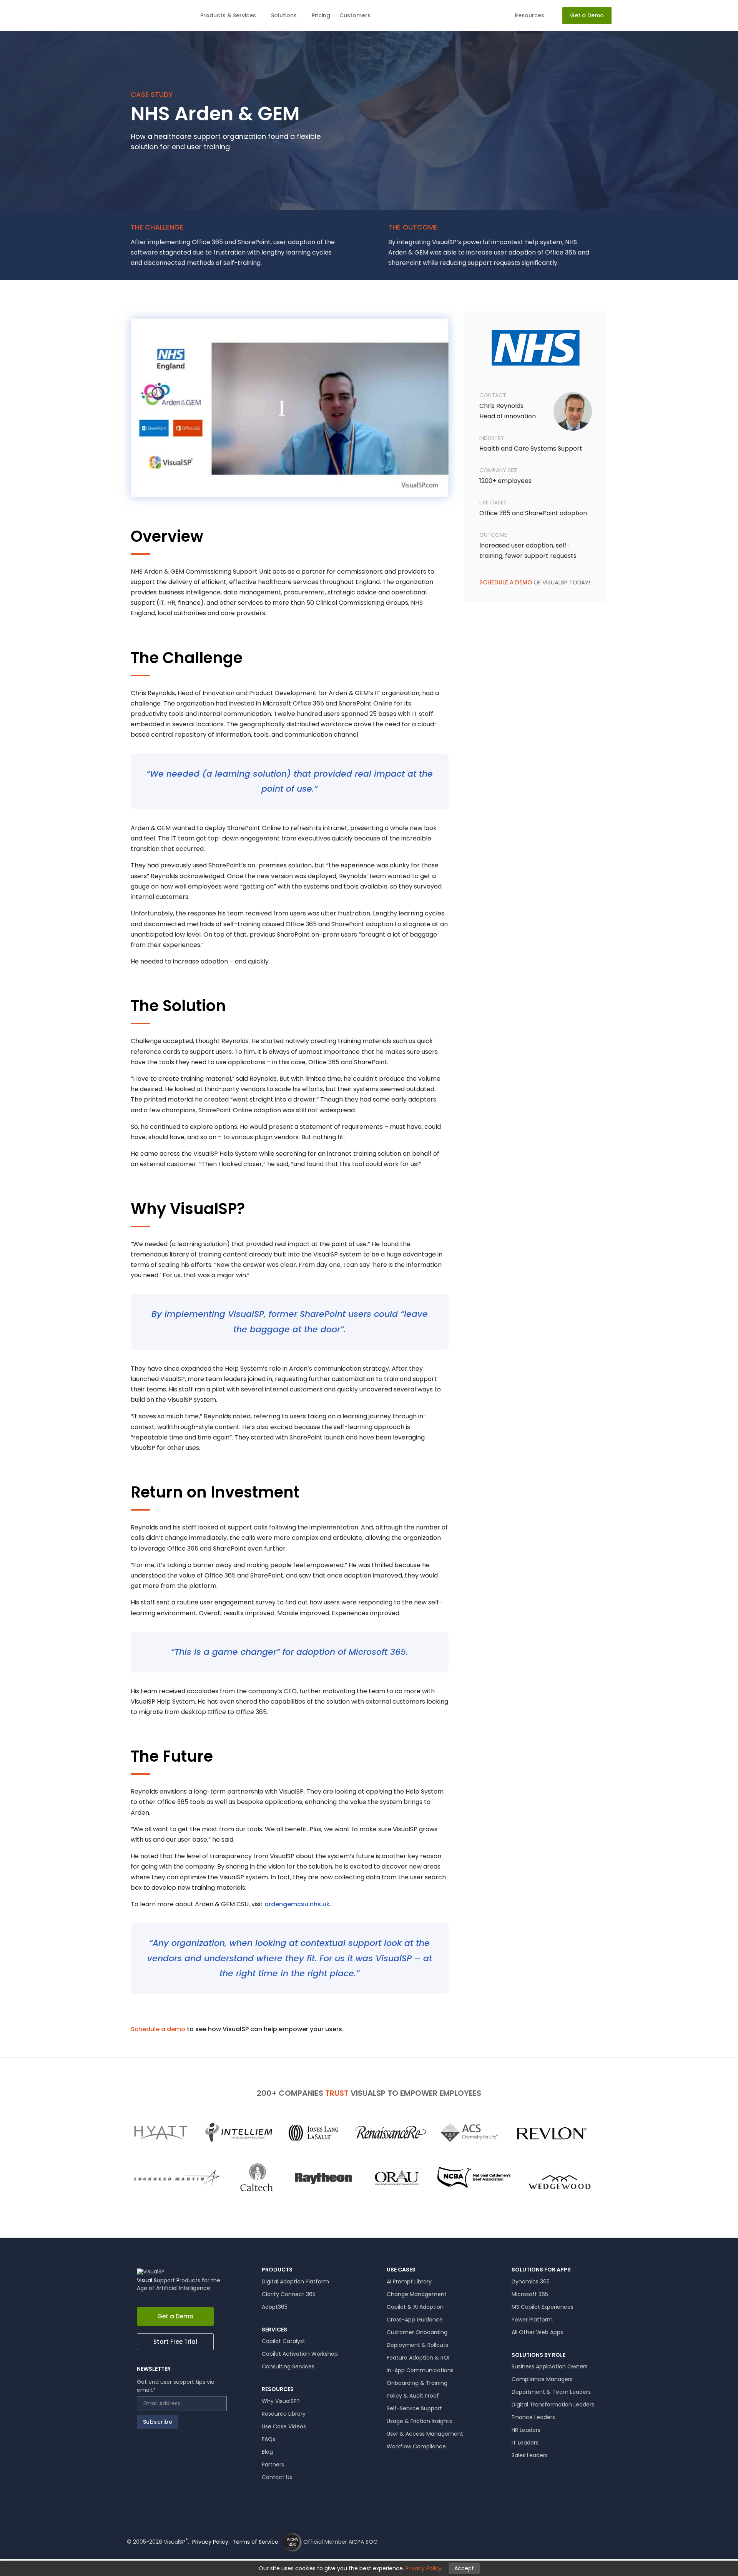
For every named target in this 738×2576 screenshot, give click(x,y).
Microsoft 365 (530, 2294)
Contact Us (277, 2477)
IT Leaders (525, 2443)
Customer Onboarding (417, 2332)
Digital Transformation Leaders (553, 2405)
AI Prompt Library (409, 2281)
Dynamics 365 (531, 2281)
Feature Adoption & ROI (418, 2358)
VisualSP (155, 16)
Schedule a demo (158, 2029)
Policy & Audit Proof (413, 2396)
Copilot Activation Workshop (300, 2354)
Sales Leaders (530, 2455)
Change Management (417, 2294)
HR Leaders (526, 2430)
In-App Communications (420, 2370)
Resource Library (284, 2414)
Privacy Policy (210, 2542)
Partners (273, 2465)
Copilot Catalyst (283, 2341)
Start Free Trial (175, 2342)
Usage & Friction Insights (419, 2421)
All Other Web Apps (537, 2332)
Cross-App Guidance (415, 2320)
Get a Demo (175, 2316)
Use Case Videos (284, 2426)
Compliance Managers (542, 2379)
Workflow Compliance (416, 2446)
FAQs (268, 2439)
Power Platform (532, 2320)
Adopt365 (275, 2307)
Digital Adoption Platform (295, 2281)
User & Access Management (425, 2434)
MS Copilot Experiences (543, 2307)
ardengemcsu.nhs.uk (297, 1904)
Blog (267, 2452)
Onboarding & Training (417, 2383)
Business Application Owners (550, 2366)
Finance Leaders (533, 2417)
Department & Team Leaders (551, 2392)
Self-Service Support (414, 2408)
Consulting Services (288, 2366)
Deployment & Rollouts (417, 2345)
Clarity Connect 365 (289, 2294)
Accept (464, 2568)
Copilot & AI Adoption (415, 2307)
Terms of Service (255, 2542)
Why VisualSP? (281, 2401)
